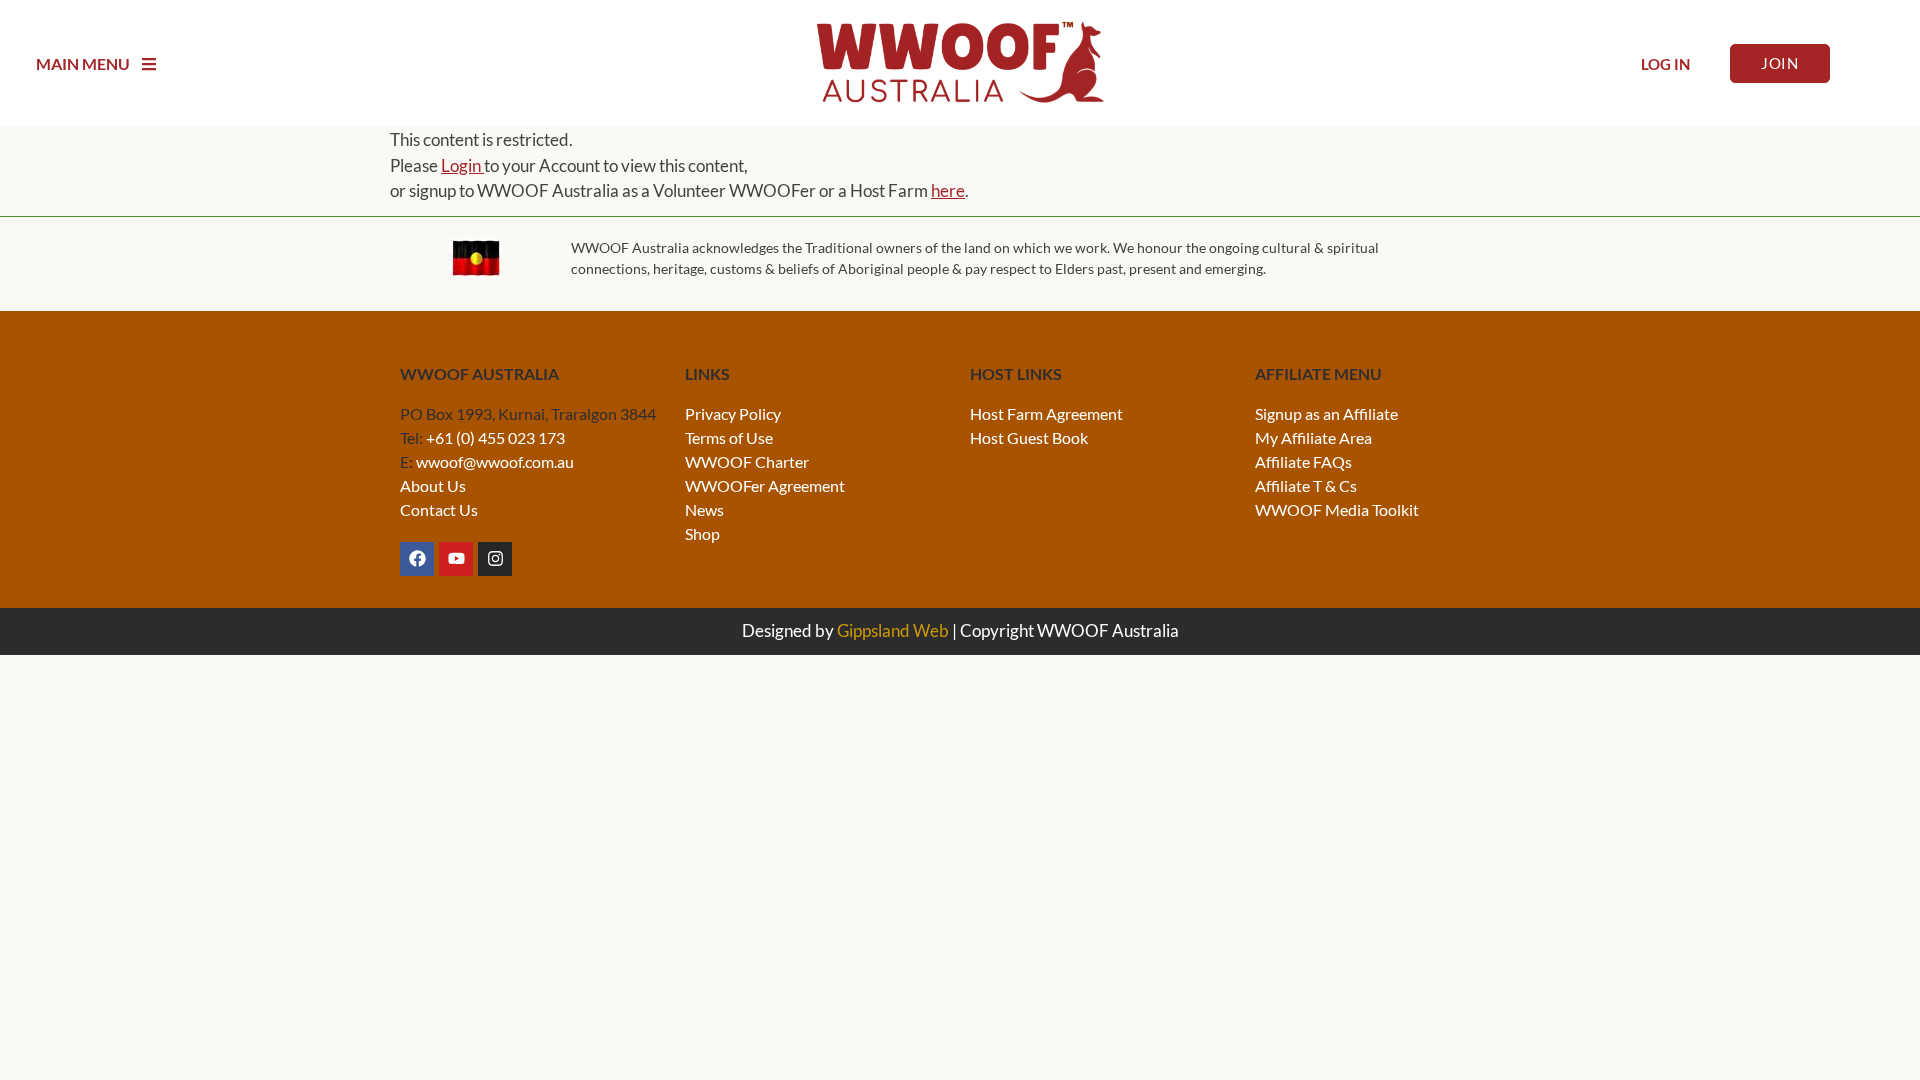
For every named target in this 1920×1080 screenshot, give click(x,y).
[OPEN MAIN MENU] (149, 64)
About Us (433, 485)
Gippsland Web (893, 630)
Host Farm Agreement (1046, 413)
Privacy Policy (733, 413)
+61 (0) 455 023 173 (495, 437)
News (704, 509)
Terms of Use (729, 437)
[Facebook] (417, 559)
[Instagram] (495, 559)
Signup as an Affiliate (1326, 413)
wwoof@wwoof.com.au (495, 461)
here (948, 190)
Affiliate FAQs (1303, 461)
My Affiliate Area (1313, 437)
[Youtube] (456, 559)
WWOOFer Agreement (765, 485)
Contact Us (439, 509)
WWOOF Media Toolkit (1337, 509)
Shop (702, 533)
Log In (1665, 64)
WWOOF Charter (747, 461)
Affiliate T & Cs (1306, 485)
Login (462, 165)
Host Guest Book (1029, 437)
